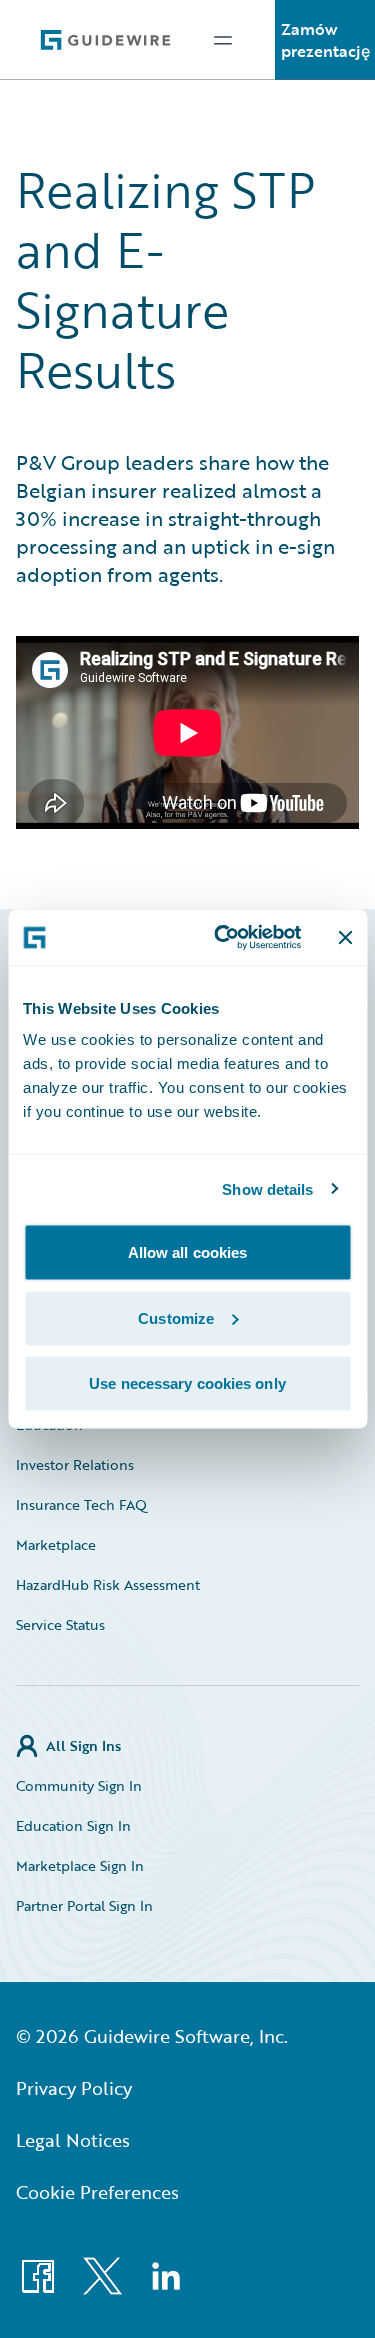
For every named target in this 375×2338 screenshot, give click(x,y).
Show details (267, 1188)
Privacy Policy (74, 2088)
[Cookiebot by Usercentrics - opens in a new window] (223, 938)
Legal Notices (73, 2140)
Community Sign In (79, 1785)
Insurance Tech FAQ (81, 1504)
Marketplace (56, 1544)
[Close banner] (345, 937)
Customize (176, 1317)
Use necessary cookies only (187, 1383)
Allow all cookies (188, 1252)
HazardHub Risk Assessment (108, 1584)
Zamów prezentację (325, 40)
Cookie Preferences (97, 2192)
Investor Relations (75, 1464)
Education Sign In (73, 1825)
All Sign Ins (83, 1745)
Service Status (60, 1624)
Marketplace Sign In (80, 1865)
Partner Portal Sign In (84, 1905)
